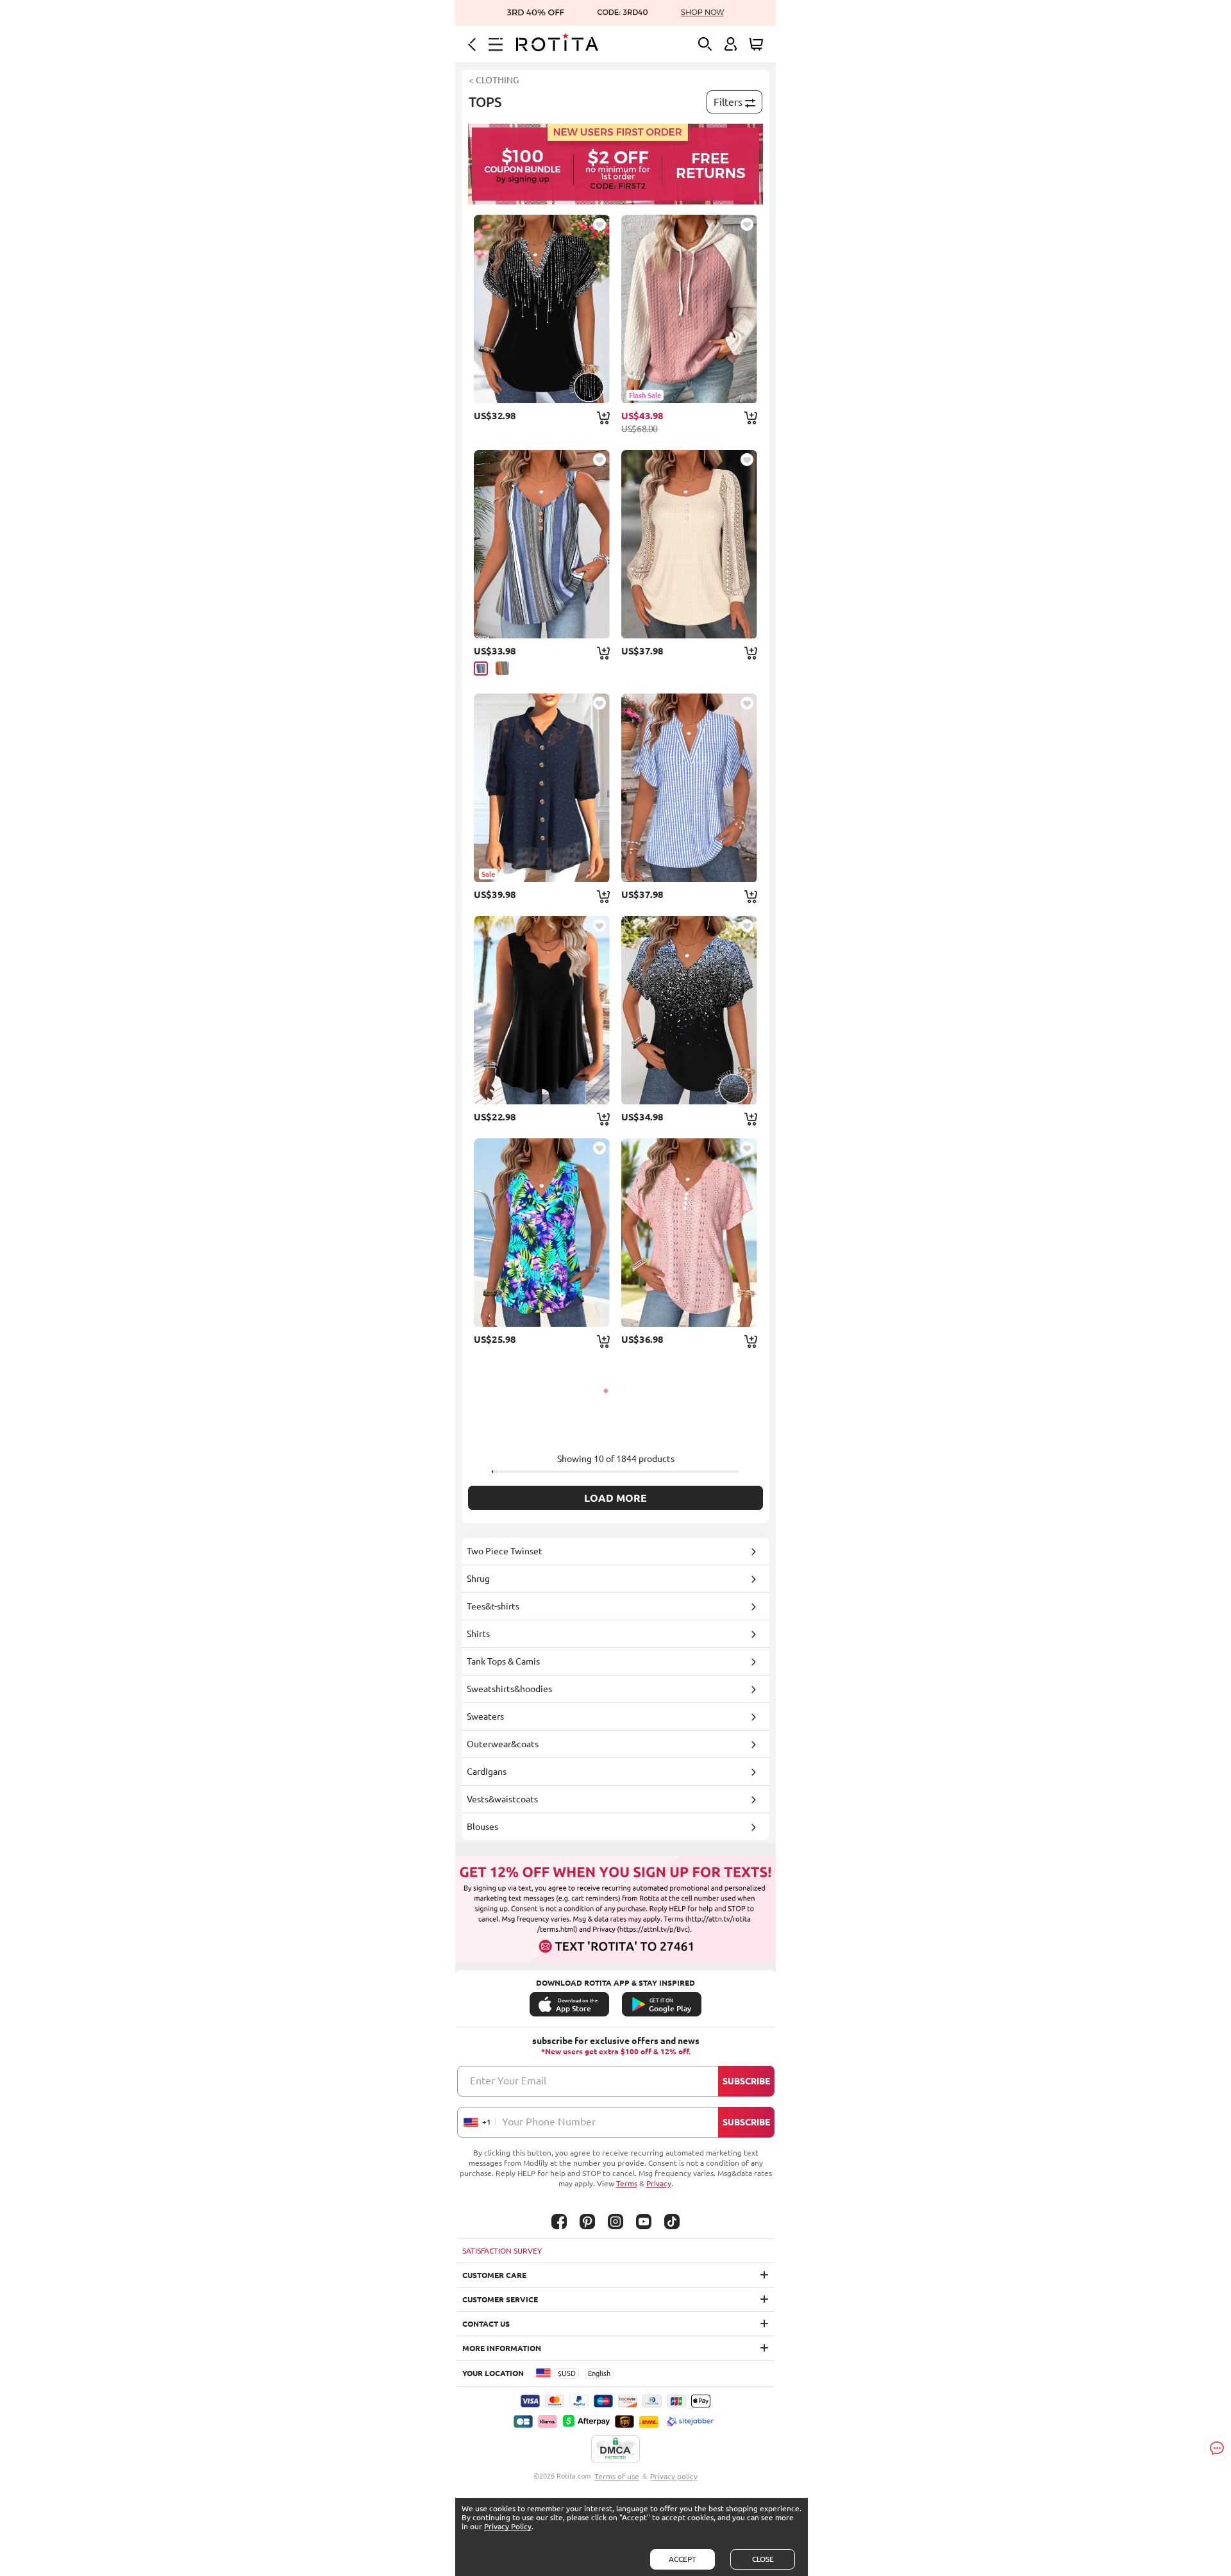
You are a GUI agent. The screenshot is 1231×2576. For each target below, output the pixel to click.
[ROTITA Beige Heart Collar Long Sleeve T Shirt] (689, 544)
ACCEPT (682, 2559)
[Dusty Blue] (481, 669)
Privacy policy (674, 2476)
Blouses (482, 1827)
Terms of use (617, 2476)
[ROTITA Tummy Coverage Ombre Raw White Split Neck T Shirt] (689, 1010)
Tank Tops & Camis (503, 1661)
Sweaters (485, 1716)
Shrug (478, 1579)
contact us (486, 2324)
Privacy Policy (508, 2526)
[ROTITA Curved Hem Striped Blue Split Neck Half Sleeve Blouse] (689, 788)
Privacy (659, 2183)
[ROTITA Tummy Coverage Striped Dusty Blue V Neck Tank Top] (542, 544)
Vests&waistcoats (502, 1799)
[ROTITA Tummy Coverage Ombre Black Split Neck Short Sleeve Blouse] (542, 309)
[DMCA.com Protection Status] (615, 2450)
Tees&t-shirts (493, 1606)
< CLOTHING (494, 80)
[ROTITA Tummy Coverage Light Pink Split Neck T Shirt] (689, 1233)
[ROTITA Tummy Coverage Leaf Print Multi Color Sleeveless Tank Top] (542, 1233)
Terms (627, 2183)
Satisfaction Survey (502, 2251)
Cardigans (487, 1772)
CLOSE (763, 2559)
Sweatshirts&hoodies (509, 1689)
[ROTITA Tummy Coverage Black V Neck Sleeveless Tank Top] (542, 1010)
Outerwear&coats (503, 1744)
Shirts (478, 1634)
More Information (502, 2348)
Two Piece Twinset (505, 1551)
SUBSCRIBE (746, 2081)
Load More (615, 1498)
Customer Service (500, 2299)
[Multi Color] (502, 668)
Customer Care (494, 2275)
